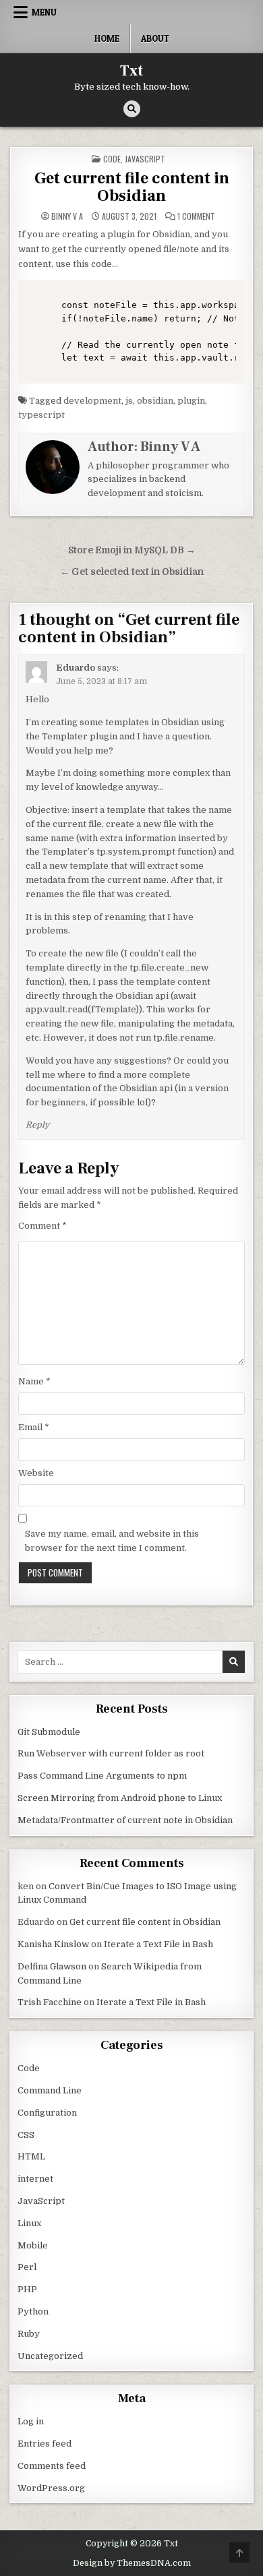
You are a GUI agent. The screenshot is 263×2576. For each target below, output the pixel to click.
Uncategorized (50, 2356)
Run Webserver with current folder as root (111, 1753)
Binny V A (67, 216)
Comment (42, 1226)
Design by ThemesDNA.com (132, 2563)
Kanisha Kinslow (53, 1944)
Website (36, 1473)
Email (34, 1427)
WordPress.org (51, 2488)
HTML (31, 2156)
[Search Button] (132, 109)
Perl (27, 2267)
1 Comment (196, 216)
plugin (191, 401)
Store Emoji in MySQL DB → (132, 550)
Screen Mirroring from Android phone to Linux (120, 1798)
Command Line (50, 2090)
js (129, 401)
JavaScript (145, 159)
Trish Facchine (50, 2002)
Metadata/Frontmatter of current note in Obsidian (125, 1820)
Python (33, 2311)
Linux (29, 2223)
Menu (44, 12)
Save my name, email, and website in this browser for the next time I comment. (112, 1541)
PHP (27, 2289)
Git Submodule (49, 1732)
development (92, 401)
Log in (31, 2421)
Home (107, 38)
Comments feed (52, 2466)
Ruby (29, 2334)
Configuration (47, 2113)
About (155, 38)
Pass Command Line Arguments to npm (102, 1776)
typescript (41, 415)
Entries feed (45, 2444)
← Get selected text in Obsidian (132, 572)
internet (35, 2179)
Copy (229, 290)
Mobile (33, 2245)
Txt (131, 71)
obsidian (155, 401)
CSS (26, 2135)
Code (112, 159)
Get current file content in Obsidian (132, 187)
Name (34, 1381)
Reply (37, 1125)
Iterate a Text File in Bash (158, 1944)
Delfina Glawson (52, 1966)
